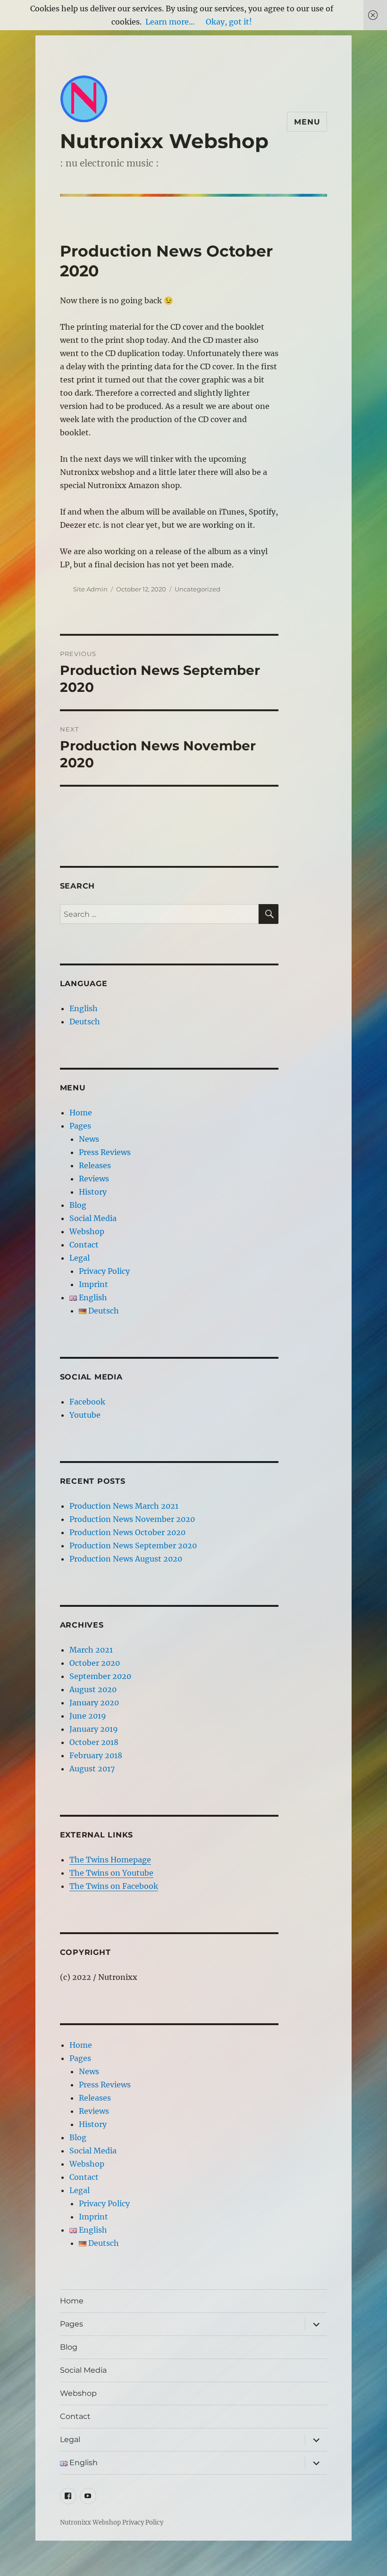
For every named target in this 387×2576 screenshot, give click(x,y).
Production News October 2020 (127, 1532)
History (93, 1192)
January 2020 (94, 1703)
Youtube (85, 1415)
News (89, 1139)
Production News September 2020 (133, 1546)
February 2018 (96, 1755)
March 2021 (91, 1650)
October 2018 (94, 1742)
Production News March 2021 (124, 1506)
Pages (80, 1126)
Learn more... (170, 22)
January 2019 (94, 1729)
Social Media (93, 1218)
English (84, 1008)
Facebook (87, 1402)
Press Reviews (105, 1152)
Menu (307, 122)
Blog (78, 1205)
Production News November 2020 (132, 1519)
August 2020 (93, 1689)
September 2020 (100, 1676)
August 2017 (92, 1769)
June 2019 (88, 1716)
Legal (80, 1258)
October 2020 (95, 1663)
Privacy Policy (104, 1271)
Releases (95, 1165)
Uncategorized (198, 589)
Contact (84, 1245)
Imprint (93, 1284)
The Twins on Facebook (114, 1886)
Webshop (87, 1231)
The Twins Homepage (110, 1860)
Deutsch (85, 1022)
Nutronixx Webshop (164, 141)
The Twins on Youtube (111, 1873)
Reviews (94, 1179)
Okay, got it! (229, 22)
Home (81, 1113)
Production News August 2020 (126, 1559)
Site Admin (90, 589)
